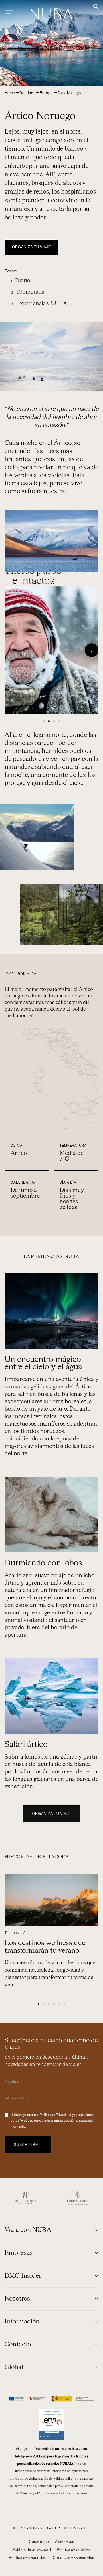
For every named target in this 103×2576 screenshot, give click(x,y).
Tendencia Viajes (19, 1933)
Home (10, 93)
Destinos (27, 93)
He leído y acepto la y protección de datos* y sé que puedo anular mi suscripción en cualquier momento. (53, 2121)
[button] (96, 7)
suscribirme (28, 2145)
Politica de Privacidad (56, 2115)
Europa (46, 93)
